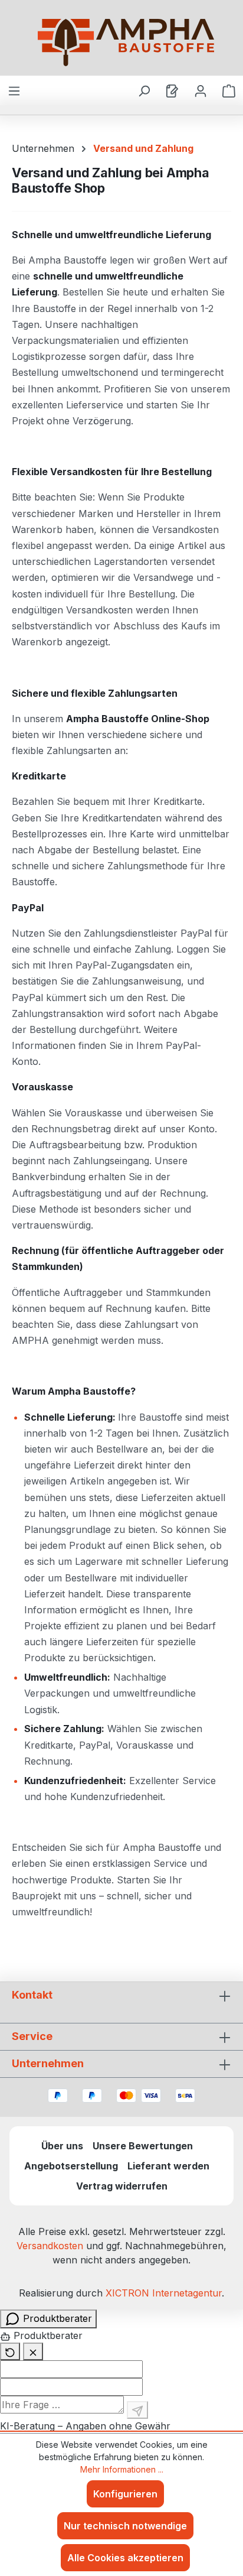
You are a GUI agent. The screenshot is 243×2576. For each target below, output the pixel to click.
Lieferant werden (168, 2166)
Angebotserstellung (71, 2166)
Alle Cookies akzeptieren (125, 2558)
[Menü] (14, 90)
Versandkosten (50, 2246)
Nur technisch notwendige (125, 2526)
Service (32, 2036)
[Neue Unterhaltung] (10, 2351)
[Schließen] (33, 2351)
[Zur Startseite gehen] (126, 43)
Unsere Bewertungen (143, 2146)
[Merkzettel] (172, 90)
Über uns (62, 2146)
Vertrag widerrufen (122, 2186)
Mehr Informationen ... (122, 2469)
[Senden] (137, 2410)
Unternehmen (48, 2063)
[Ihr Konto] (201, 90)
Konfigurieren (125, 2494)
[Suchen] (144, 90)
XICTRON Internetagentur (164, 2293)
